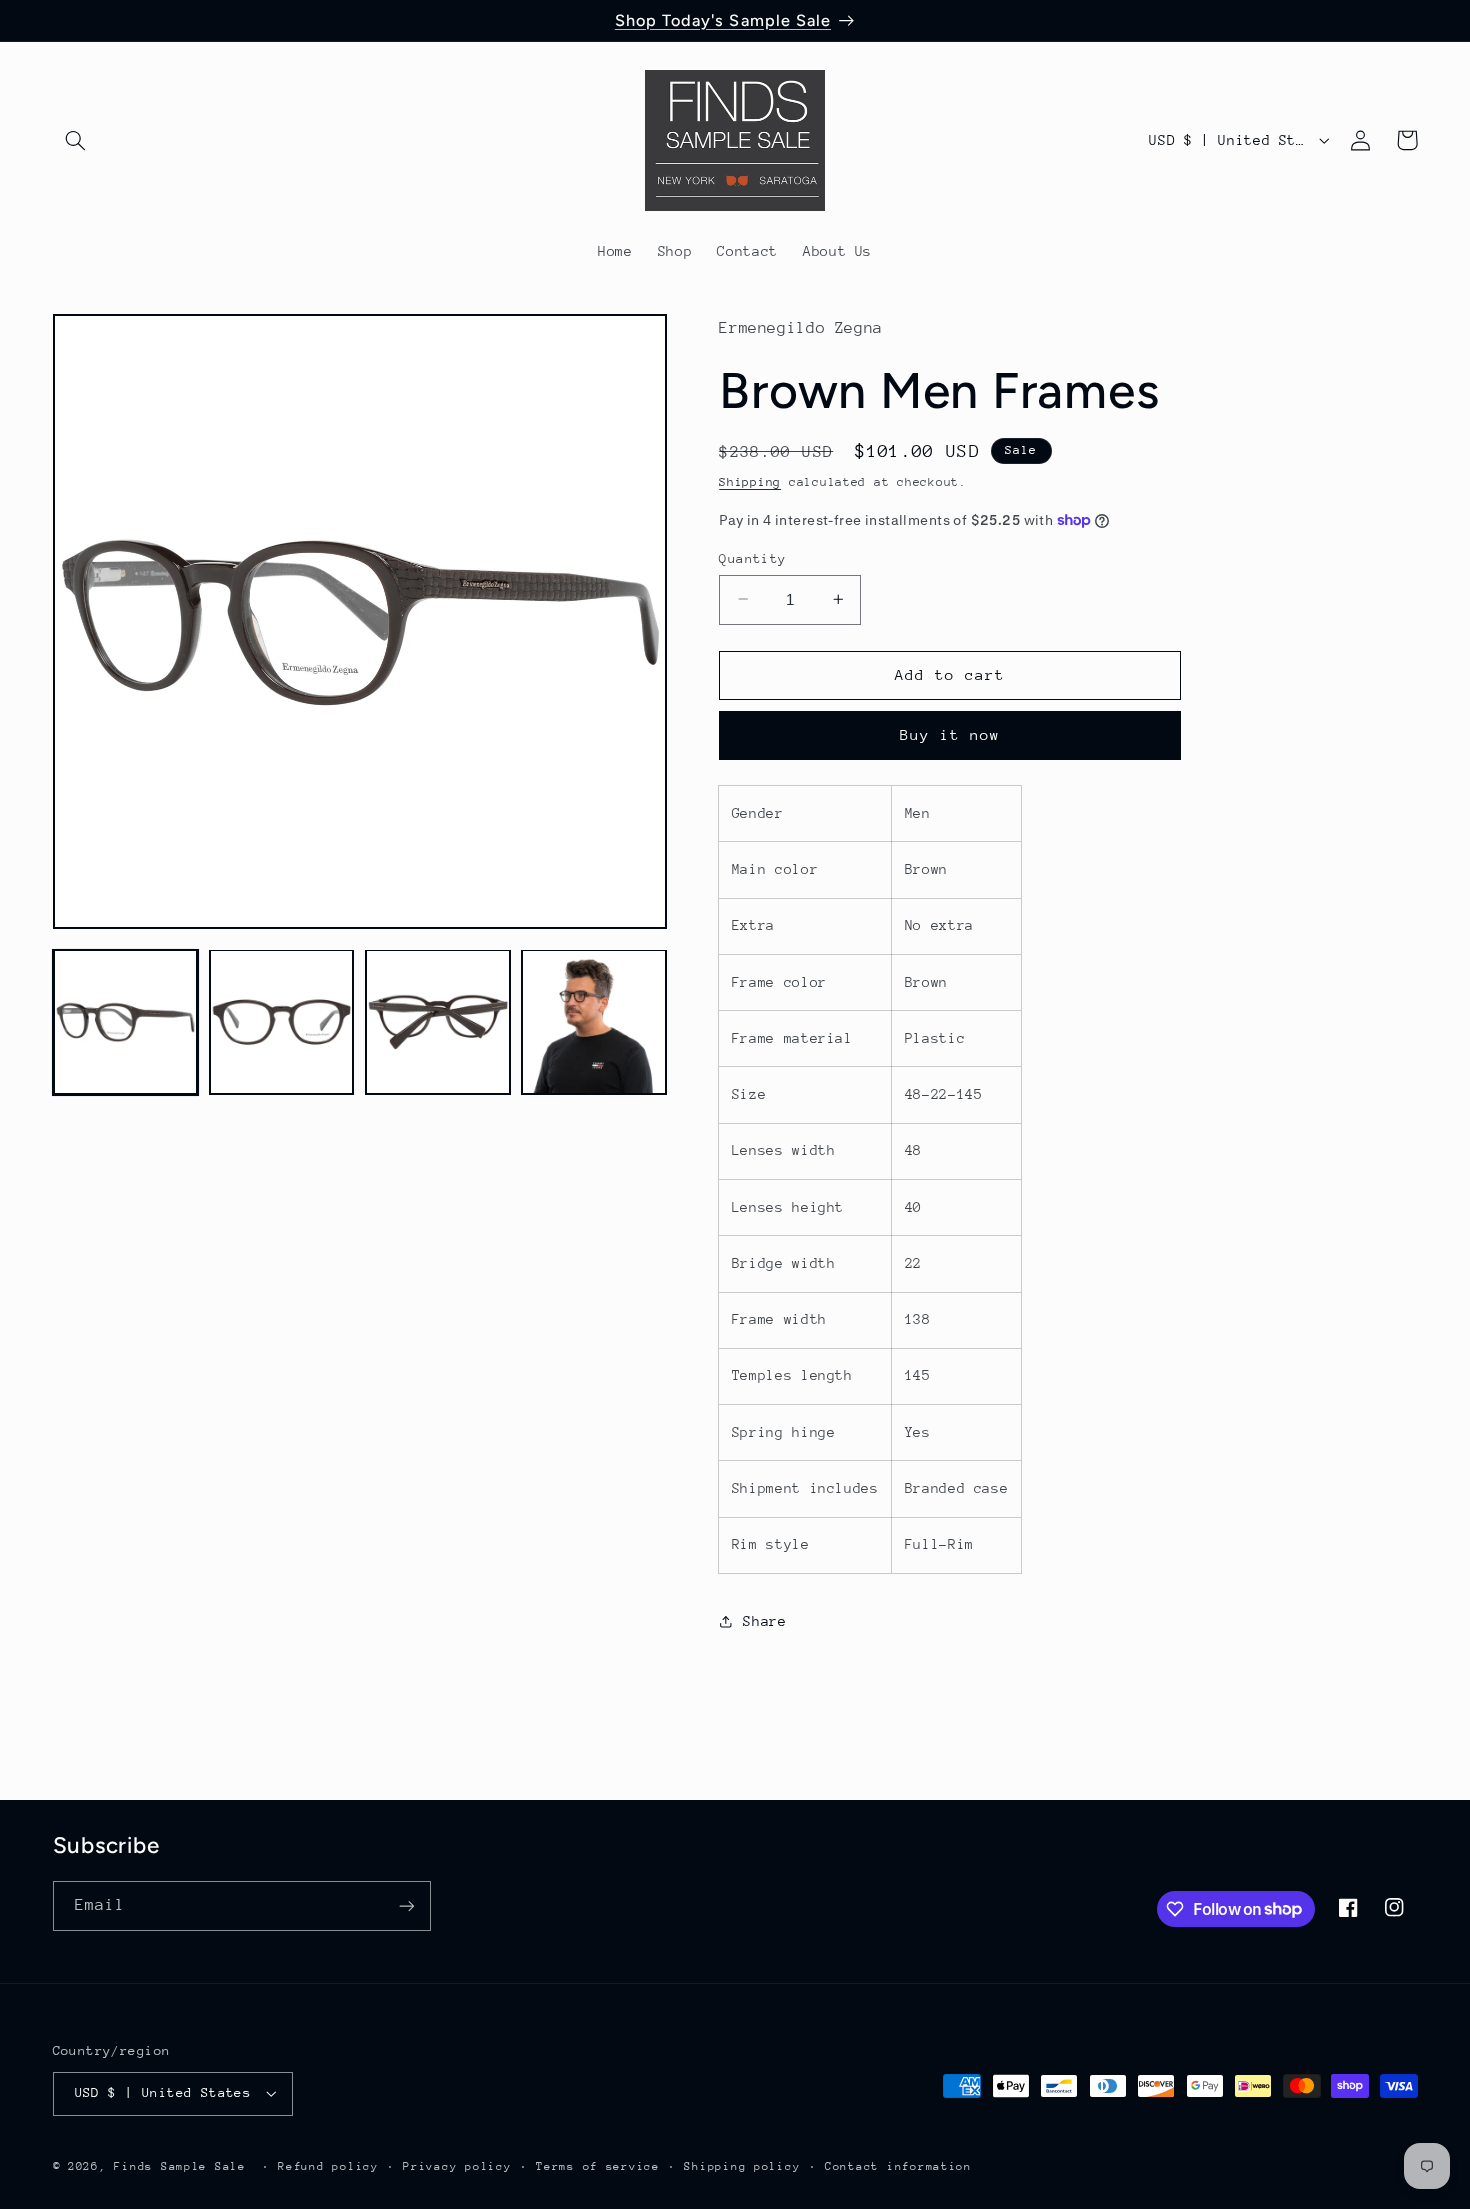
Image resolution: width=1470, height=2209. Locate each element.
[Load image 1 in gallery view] (126, 1022)
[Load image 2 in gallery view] (282, 1022)
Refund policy (328, 2166)
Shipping (750, 482)
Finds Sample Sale (180, 2166)
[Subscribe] (406, 1905)
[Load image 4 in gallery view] (594, 1022)
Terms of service (598, 2166)
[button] (76, 140)
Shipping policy (742, 2166)
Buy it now (950, 734)
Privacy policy (457, 2166)
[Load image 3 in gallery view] (438, 1022)
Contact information (898, 2166)
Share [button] (764, 1621)
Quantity (752, 557)
